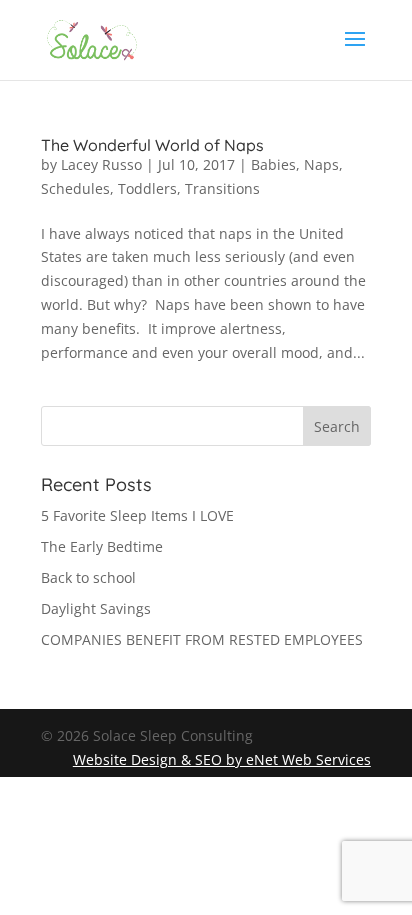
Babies (273, 164)
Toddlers (147, 188)
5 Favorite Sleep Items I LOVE (137, 515)
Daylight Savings (96, 608)
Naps (321, 164)
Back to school (88, 577)
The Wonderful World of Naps (152, 145)
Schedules (75, 188)
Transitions (222, 188)
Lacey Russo (101, 164)
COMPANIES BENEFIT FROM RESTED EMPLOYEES (202, 639)
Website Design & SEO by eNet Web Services (222, 759)
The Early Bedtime (102, 546)
